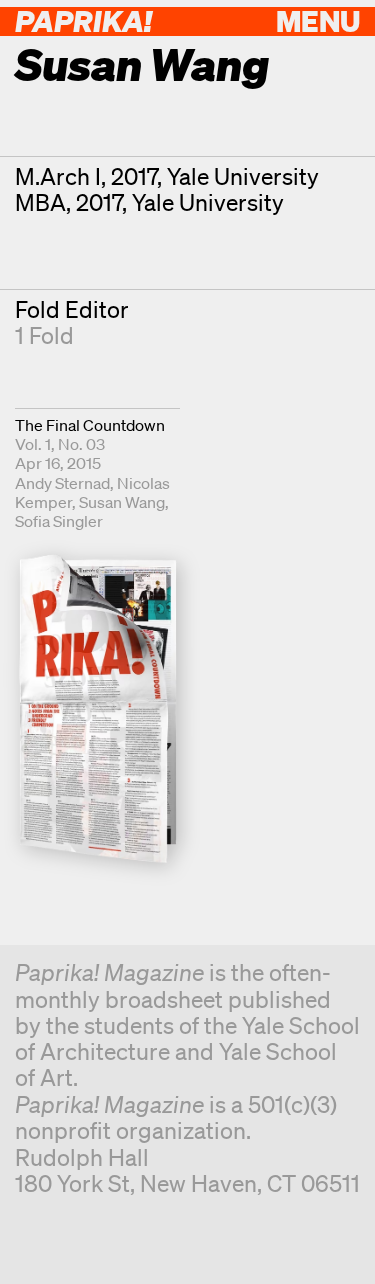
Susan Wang (122, 502)
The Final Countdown (90, 425)
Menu (318, 20)
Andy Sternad (62, 483)
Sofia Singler (59, 521)
